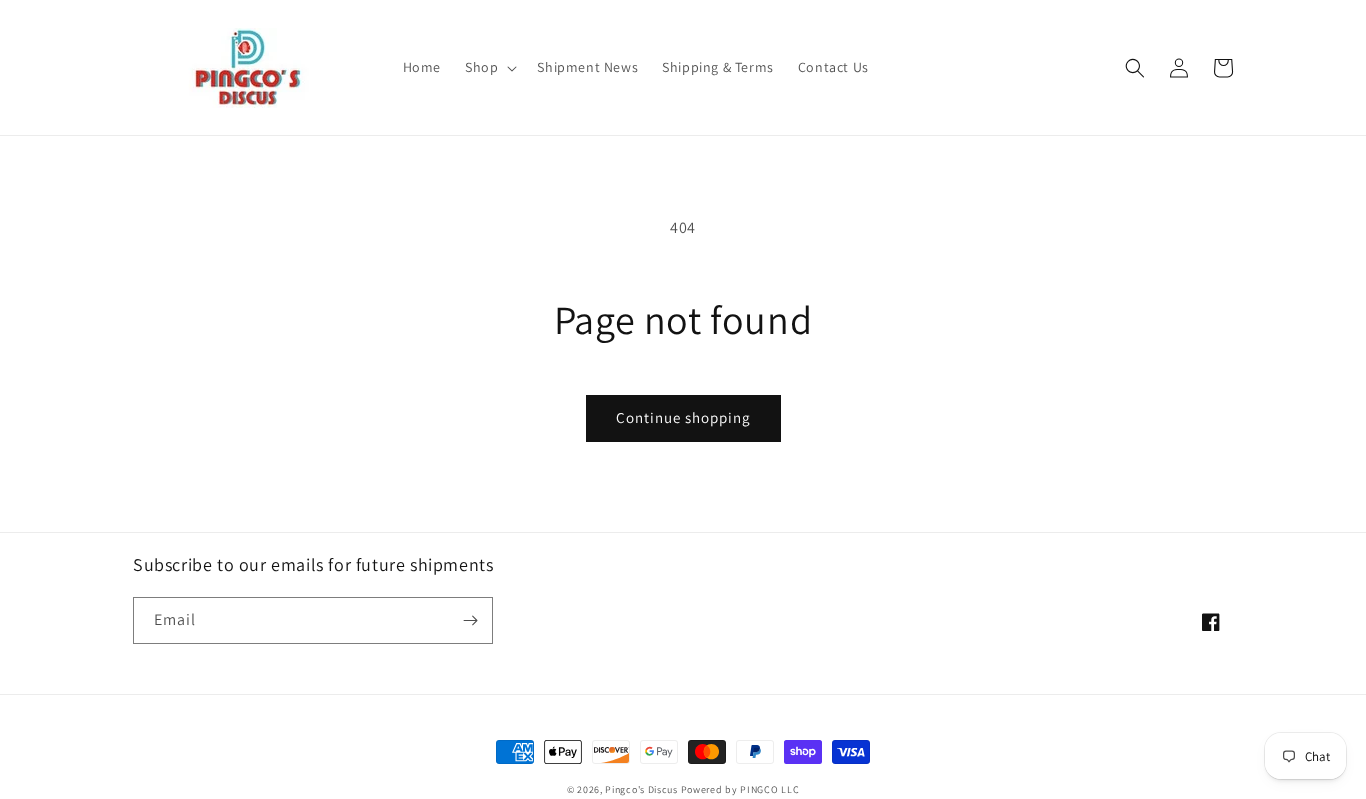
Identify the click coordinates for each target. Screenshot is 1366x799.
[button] (489, 67)
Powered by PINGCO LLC (740, 789)
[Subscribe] (470, 620)
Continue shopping (683, 417)
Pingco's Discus (641, 789)
